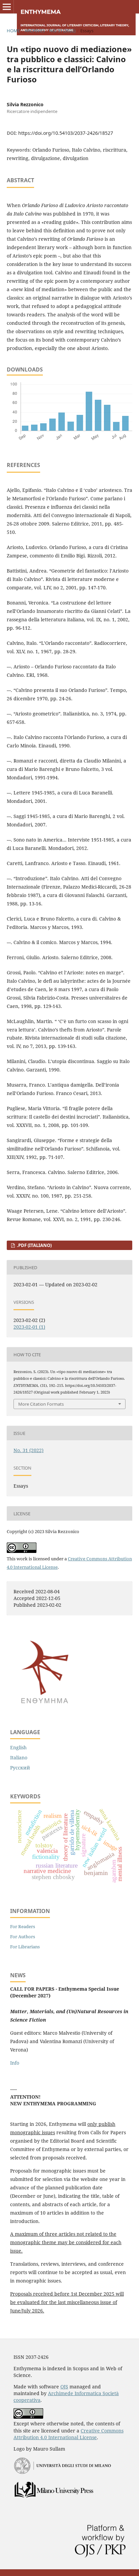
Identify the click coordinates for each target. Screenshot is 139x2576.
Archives (35, 31)
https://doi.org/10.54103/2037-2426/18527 (66, 133)
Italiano (19, 1758)
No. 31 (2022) (62, 31)
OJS (64, 2387)
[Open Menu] (7, 7)
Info (15, 2063)
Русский (20, 1768)
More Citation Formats (41, 1404)
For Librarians (25, 1947)
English (18, 1747)
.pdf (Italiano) (34, 1245)
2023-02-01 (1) (29, 1327)
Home (13, 31)
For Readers (23, 1926)
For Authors (23, 1937)
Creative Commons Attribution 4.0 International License (68, 2434)
